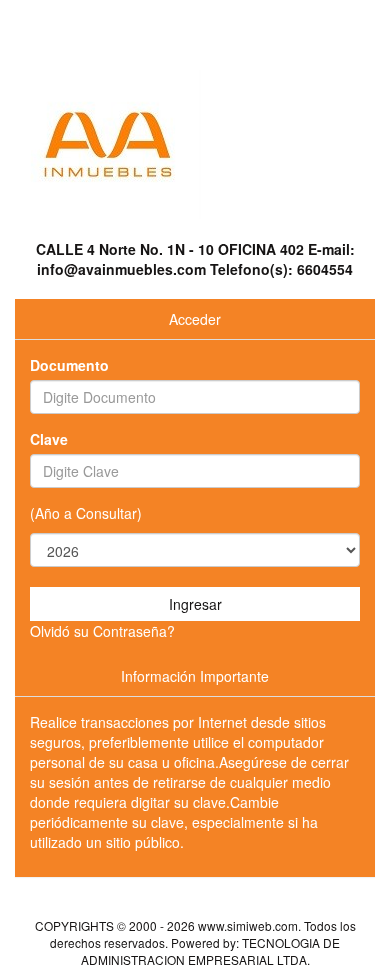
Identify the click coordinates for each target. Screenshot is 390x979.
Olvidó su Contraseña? (102, 631)
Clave (49, 439)
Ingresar (195, 604)
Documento (69, 365)
